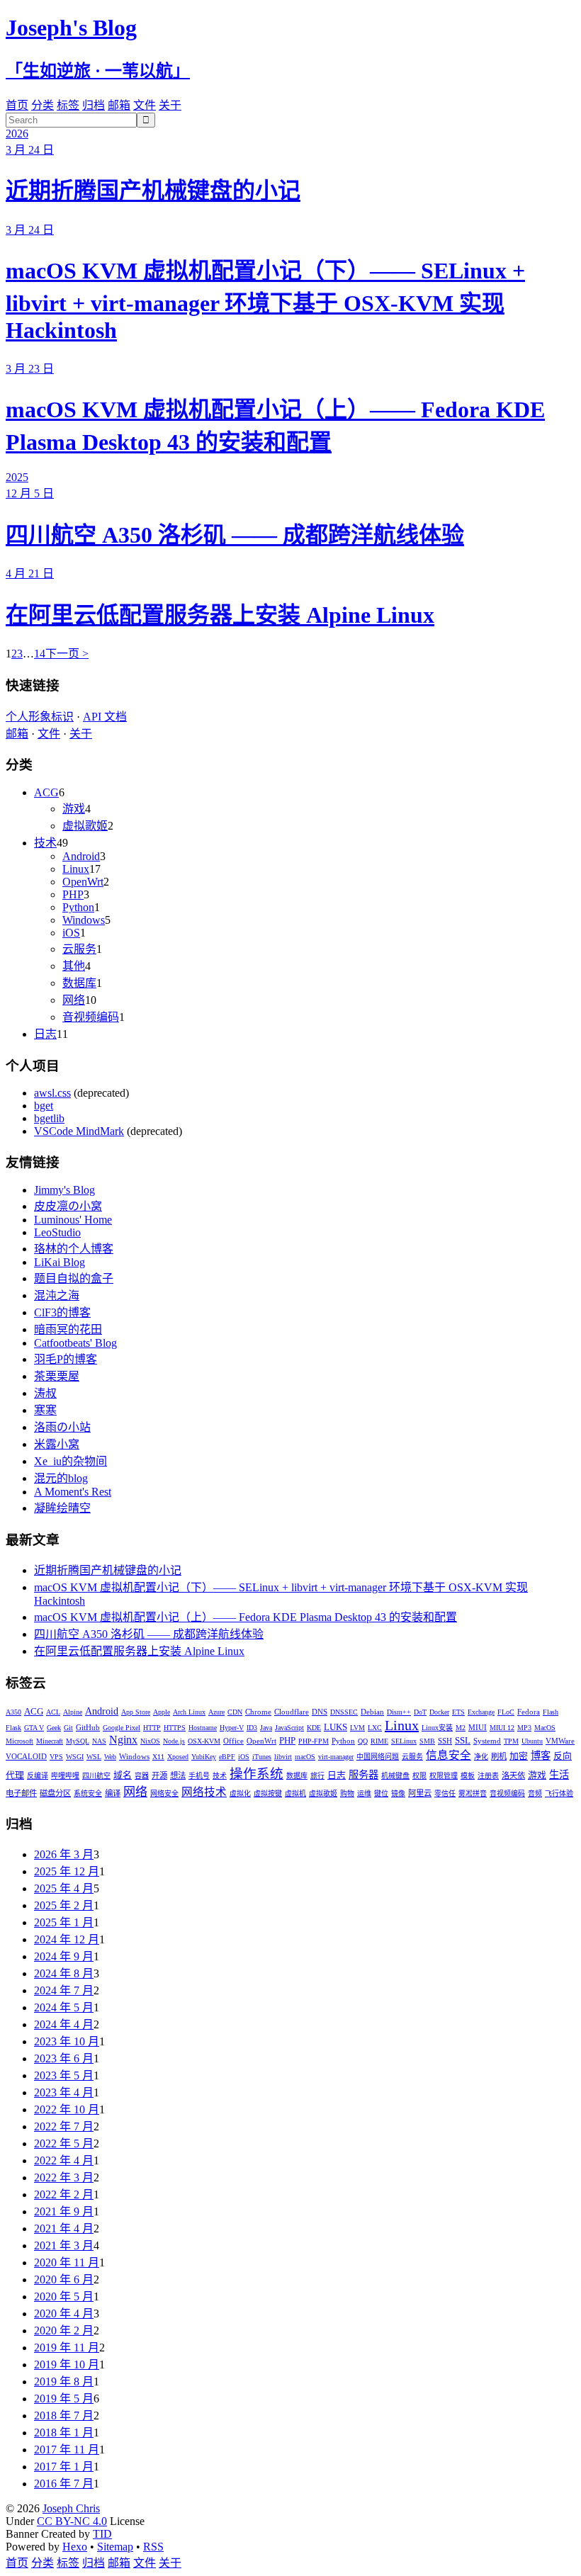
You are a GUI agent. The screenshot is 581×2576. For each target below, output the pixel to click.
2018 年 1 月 (64, 2433)
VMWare (560, 1741)
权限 (419, 1776)
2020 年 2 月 (64, 2331)
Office (233, 1741)
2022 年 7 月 (64, 2126)
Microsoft (19, 1741)
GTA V (34, 1728)
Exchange (481, 1712)
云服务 (79, 949)
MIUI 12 (502, 1728)
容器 (142, 1776)
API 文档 (105, 717)
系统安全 (88, 1793)
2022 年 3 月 (64, 2177)
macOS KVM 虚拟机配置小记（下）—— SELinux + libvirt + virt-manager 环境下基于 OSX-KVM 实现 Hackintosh (265, 300)
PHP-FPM (314, 1741)
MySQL (78, 1741)
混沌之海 (57, 1295)
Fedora (529, 1712)
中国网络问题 (378, 1757)
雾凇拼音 (473, 1793)
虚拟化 (240, 1793)
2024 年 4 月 (64, 2024)
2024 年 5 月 (64, 2007)
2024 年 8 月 (64, 1973)
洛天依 (513, 1775)
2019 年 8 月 (64, 2382)
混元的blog (61, 1478)
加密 (519, 1756)
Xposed (178, 1757)
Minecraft (50, 1741)
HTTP (152, 1728)
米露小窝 (57, 1444)
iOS (71, 933)
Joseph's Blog (71, 28)
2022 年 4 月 (64, 2160)
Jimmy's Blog (64, 1190)
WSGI (75, 1757)
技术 (45, 843)
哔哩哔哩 (65, 1776)
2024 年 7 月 (64, 1990)
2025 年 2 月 (64, 1905)
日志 (45, 1034)
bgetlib (49, 1118)
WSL (94, 1757)
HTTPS (175, 1728)
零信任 (445, 1793)
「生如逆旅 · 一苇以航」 (98, 71)
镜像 (398, 1793)
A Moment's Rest (73, 1492)
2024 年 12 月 (67, 1939)
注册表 (488, 1776)
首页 (17, 105)
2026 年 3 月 (64, 1854)
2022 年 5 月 (64, 2143)
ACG (46, 792)
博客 (541, 1756)
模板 (468, 1776)
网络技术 (204, 1792)
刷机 (499, 1756)
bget (44, 1106)
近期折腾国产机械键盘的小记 (153, 191)
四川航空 (96, 1776)
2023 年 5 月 (64, 2075)
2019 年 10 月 (67, 2365)
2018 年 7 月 (64, 2416)
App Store (136, 1712)
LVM (357, 1728)
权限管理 (444, 1776)
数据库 (79, 983)
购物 (347, 1793)
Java (266, 1728)
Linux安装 (437, 1728)
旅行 (317, 1776)
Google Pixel (122, 1728)
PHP (73, 894)
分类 (43, 105)
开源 (159, 1775)
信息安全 (449, 1755)
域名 (123, 1775)
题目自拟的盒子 (74, 1278)
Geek (54, 1728)
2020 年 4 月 (64, 2314)
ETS (458, 1712)
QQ (363, 1741)
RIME (379, 1741)
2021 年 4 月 (64, 2228)
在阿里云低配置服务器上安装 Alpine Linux (220, 615)
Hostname (203, 1728)
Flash (551, 1712)
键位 (381, 1793)
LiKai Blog (60, 1262)
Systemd (487, 1741)
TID (102, 2534)
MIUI (478, 1727)
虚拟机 (295, 1793)
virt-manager (336, 1757)
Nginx (123, 1740)
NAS (99, 1741)
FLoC (506, 1712)
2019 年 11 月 (67, 2348)
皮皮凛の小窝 (68, 1206)
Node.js (174, 1741)
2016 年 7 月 (64, 2484)
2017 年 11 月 (67, 2450)
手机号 (199, 1776)
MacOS (545, 1728)
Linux (76, 869)
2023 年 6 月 (64, 2058)
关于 (170, 105)
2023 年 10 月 (67, 2041)
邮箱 (119, 105)
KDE (314, 1728)
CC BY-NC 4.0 (72, 2521)
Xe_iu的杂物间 (70, 1461)
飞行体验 (559, 1793)
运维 (364, 1793)
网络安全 (164, 1793)
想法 (178, 1775)
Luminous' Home (73, 1220)
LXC (375, 1728)
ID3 (252, 1728)
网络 (74, 1000)
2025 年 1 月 (64, 1922)
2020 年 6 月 (64, 2280)
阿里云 (420, 1793)
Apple (162, 1712)
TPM (511, 1741)
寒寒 (45, 1410)
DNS (320, 1712)
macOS (305, 1757)
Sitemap (115, 2547)
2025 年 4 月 (64, 1888)
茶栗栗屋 (57, 1376)
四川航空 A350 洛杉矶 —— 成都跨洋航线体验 (235, 535)
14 (40, 654)
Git (68, 1728)
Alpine (73, 1712)
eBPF (227, 1757)
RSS (153, 2547)
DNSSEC (344, 1712)
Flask (13, 1728)
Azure (216, 1712)
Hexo (75, 2547)
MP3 (524, 1728)
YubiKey (204, 1757)
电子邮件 (21, 1793)
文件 (145, 105)
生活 (559, 1775)
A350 (13, 1712)
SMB (427, 1741)
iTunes (262, 1757)
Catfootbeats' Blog (75, 1343)
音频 (535, 1793)
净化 (481, 1757)
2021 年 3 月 (64, 2245)
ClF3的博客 (62, 1312)
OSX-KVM (204, 1741)
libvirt (283, 1757)
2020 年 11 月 (67, 2263)
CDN (235, 1712)
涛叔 (45, 1393)
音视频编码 (91, 1017)
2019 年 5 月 (64, 2399)
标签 (68, 105)
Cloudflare (292, 1712)
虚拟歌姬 (85, 826)
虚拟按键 (268, 1793)
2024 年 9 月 (64, 1956)
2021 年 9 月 (64, 2211)
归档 (94, 105)
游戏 (74, 809)
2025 (17, 477)
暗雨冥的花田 (68, 1329)
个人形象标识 (40, 717)
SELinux (404, 1741)
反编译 (38, 1776)
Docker (439, 1712)
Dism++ (399, 1712)
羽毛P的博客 (66, 1359)
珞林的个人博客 (74, 1249)
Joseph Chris (71, 2508)
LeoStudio (57, 1232)
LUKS (335, 1727)
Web (110, 1757)
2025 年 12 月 (67, 1871)
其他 (74, 966)
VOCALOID (26, 1756)
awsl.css (52, 1093)
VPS (56, 1757)
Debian (372, 1712)
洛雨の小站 (62, 1427)
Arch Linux (189, 1712)
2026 (17, 134)
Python (78, 907)
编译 (113, 1793)
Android (81, 856)
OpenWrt (83, 882)
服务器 (363, 1775)
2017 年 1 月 (64, 2467)
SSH (445, 1741)
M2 (461, 1728)
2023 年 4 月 (64, 2092)
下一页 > (67, 654)
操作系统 (256, 1774)
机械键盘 (395, 1776)
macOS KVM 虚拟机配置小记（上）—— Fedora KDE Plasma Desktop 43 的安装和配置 (246, 1617)
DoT (420, 1712)
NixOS (150, 1741)
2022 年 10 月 (67, 2109)
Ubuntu (532, 1741)
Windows (84, 920)
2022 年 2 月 (64, 2194)
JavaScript (289, 1728)
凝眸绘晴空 (62, 1508)
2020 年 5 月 (64, 2297)
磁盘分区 (55, 1793)
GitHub (88, 1727)
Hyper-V (232, 1728)
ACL (53, 1712)
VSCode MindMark (79, 1131)
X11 (158, 1757)
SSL (463, 1741)
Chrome (258, 1712)
